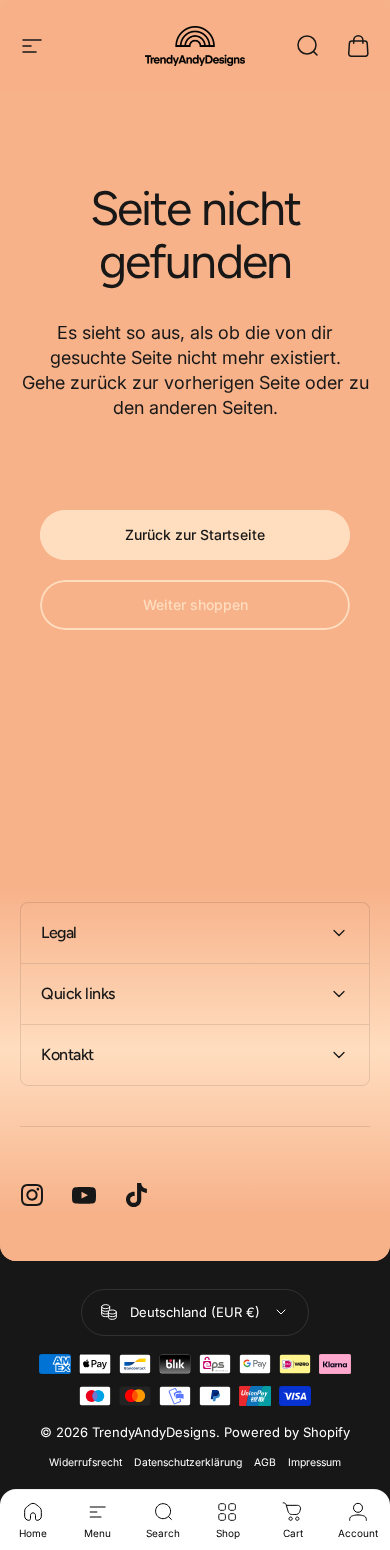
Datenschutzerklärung (188, 1462)
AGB (265, 1462)
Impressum (314, 1462)
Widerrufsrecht (85, 1462)
